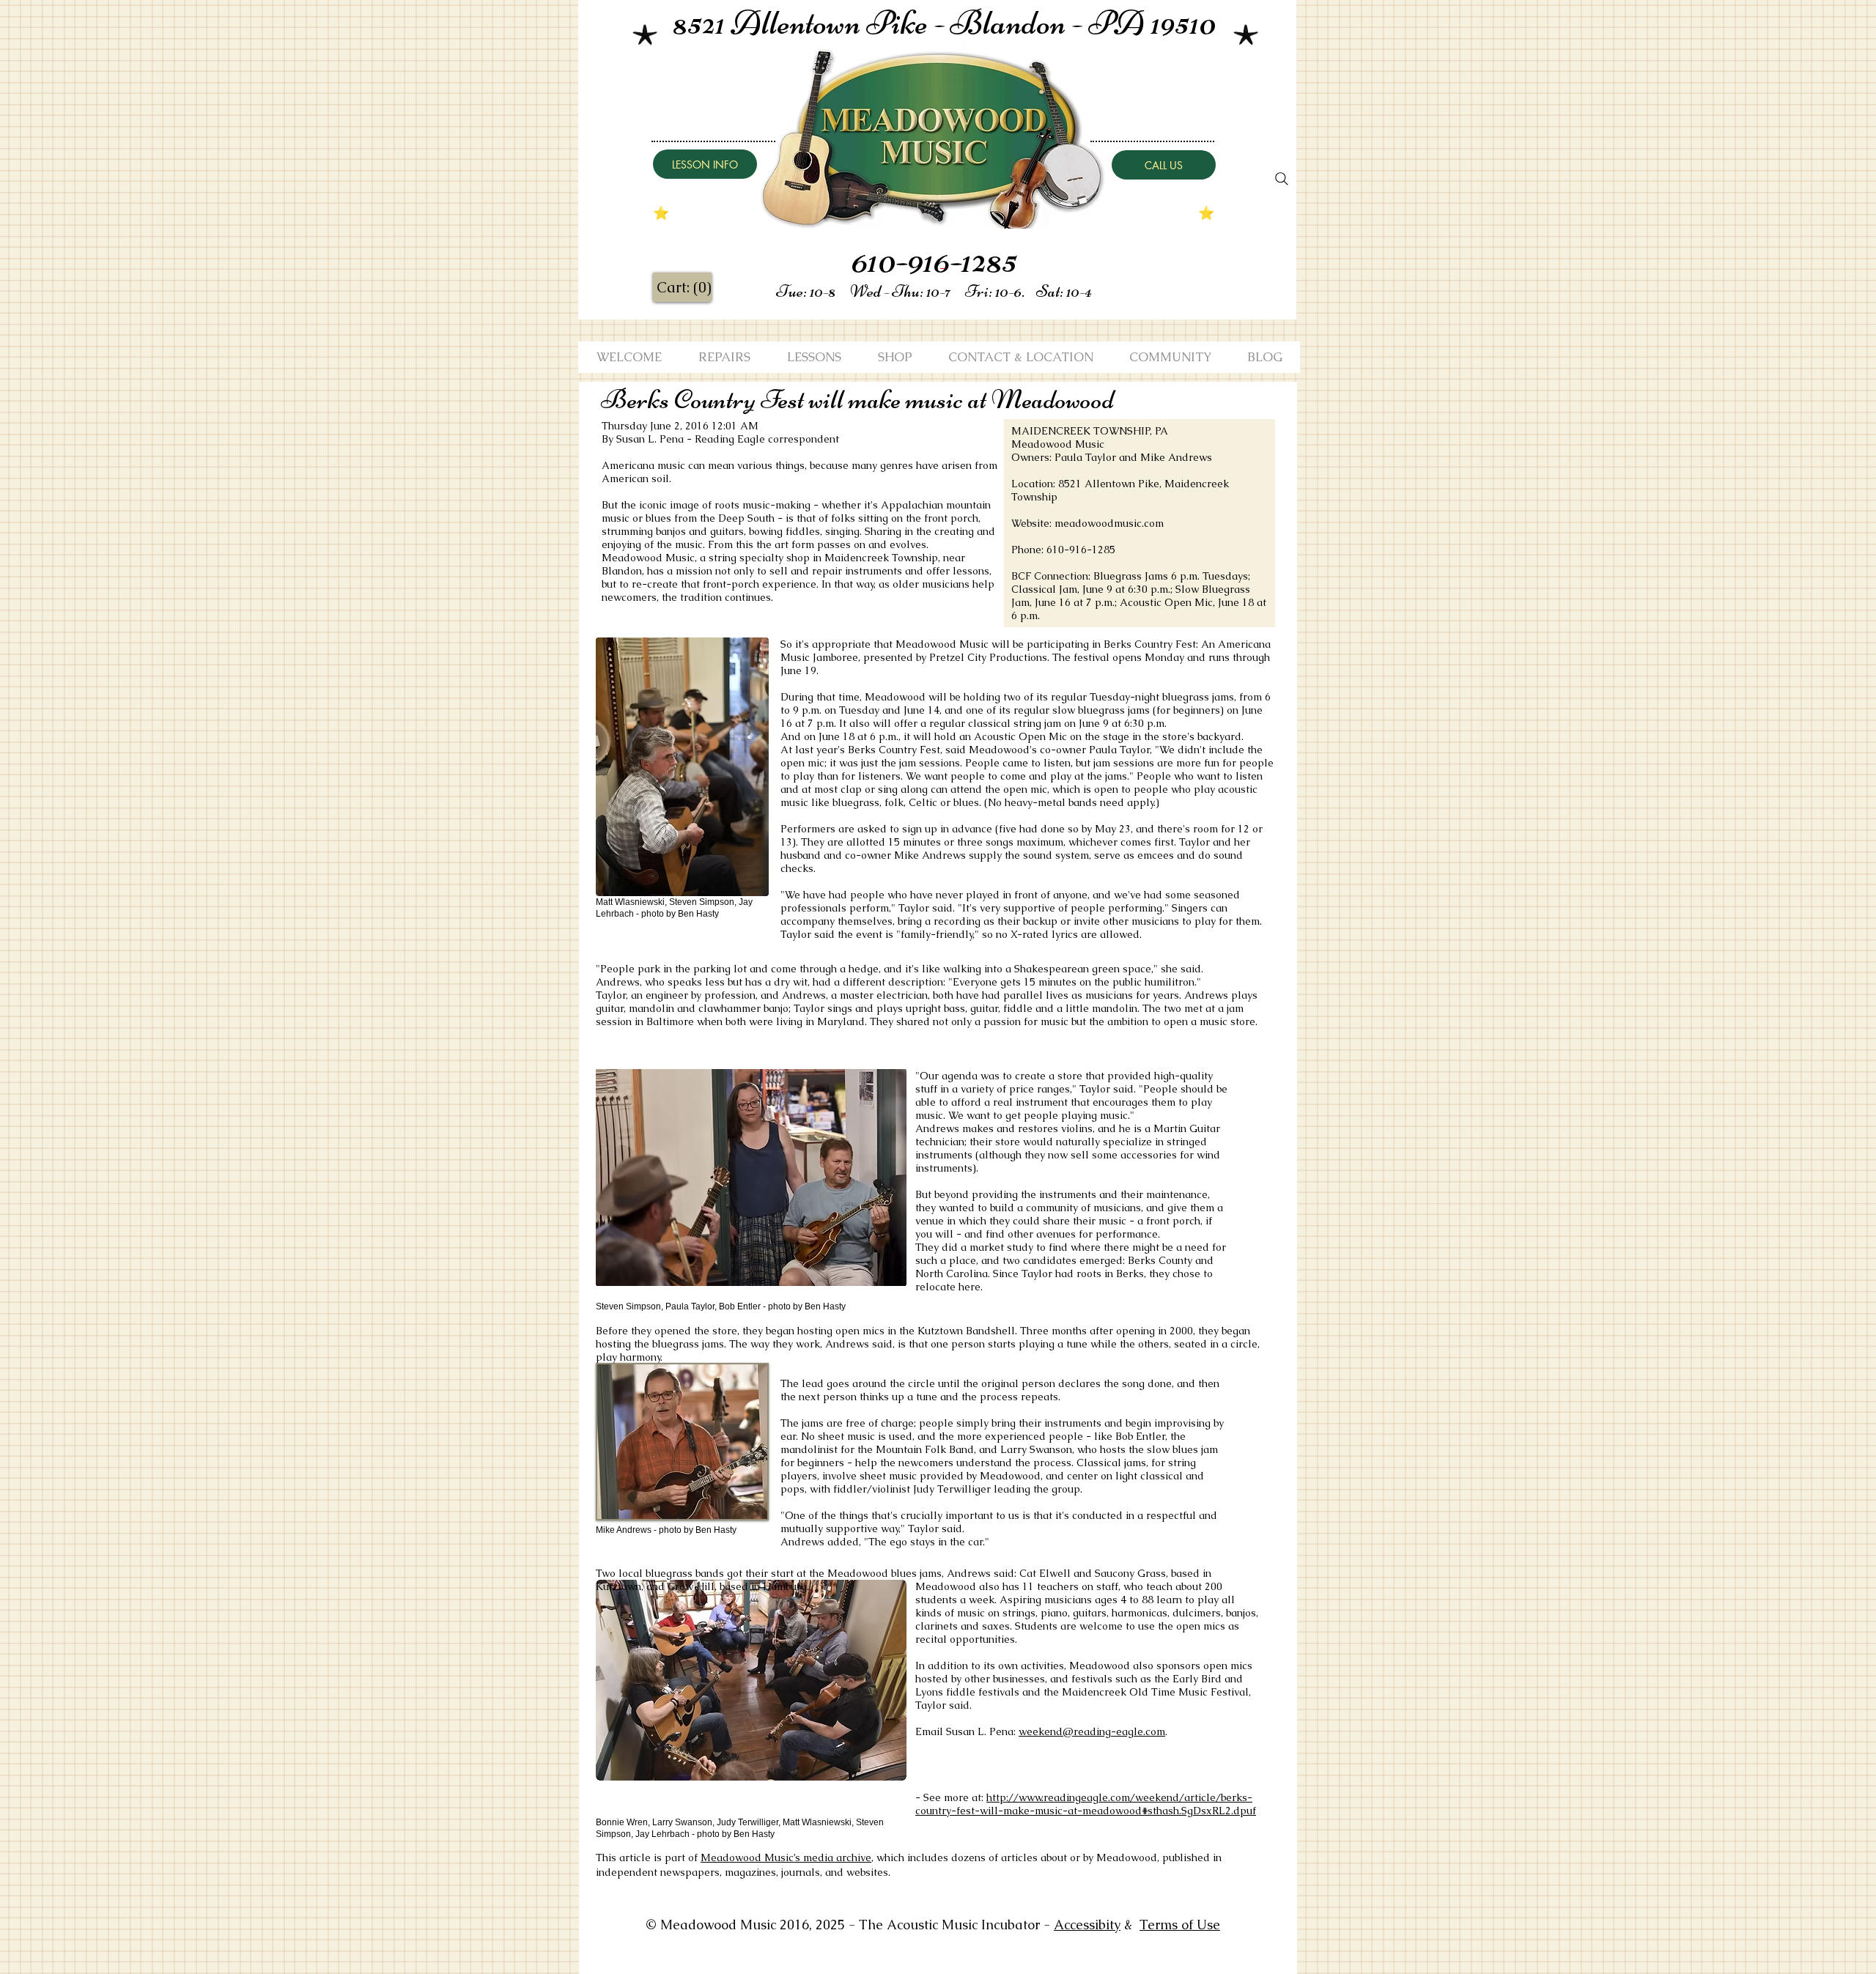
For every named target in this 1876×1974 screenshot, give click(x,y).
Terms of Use (1180, 1925)
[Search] (1282, 179)
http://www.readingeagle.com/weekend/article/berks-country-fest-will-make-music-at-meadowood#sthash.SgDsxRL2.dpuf (1086, 1804)
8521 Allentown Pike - (812, 23)
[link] (683, 288)
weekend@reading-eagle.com (1092, 1731)
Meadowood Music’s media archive (786, 1857)
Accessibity (1087, 1925)
